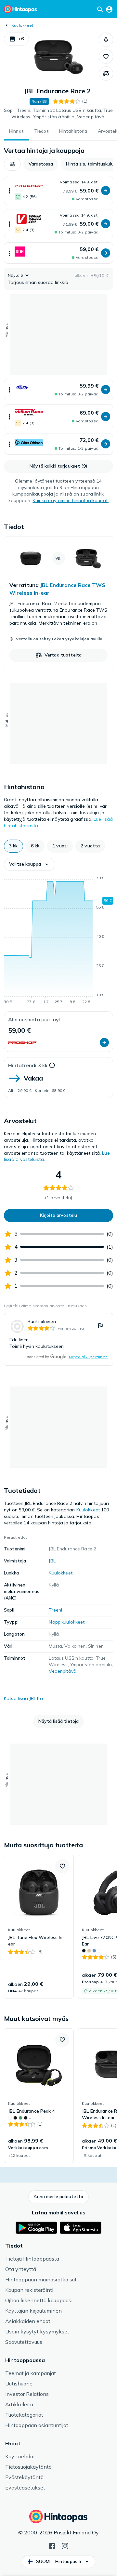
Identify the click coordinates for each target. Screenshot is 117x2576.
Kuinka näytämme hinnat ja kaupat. (71, 500)
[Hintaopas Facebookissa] (52, 2545)
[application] (58, 941)
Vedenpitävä (63, 1671)
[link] (58, 602)
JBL (52, 1561)
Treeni (55, 1610)
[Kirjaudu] (109, 9)
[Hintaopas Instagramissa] (65, 2545)
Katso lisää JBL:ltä (23, 1698)
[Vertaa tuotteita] (106, 73)
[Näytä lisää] (9, 191)
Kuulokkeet (22, 25)
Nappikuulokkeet (67, 1622)
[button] (16, 39)
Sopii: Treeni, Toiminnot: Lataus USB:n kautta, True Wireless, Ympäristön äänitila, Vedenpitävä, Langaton (58, 114)
